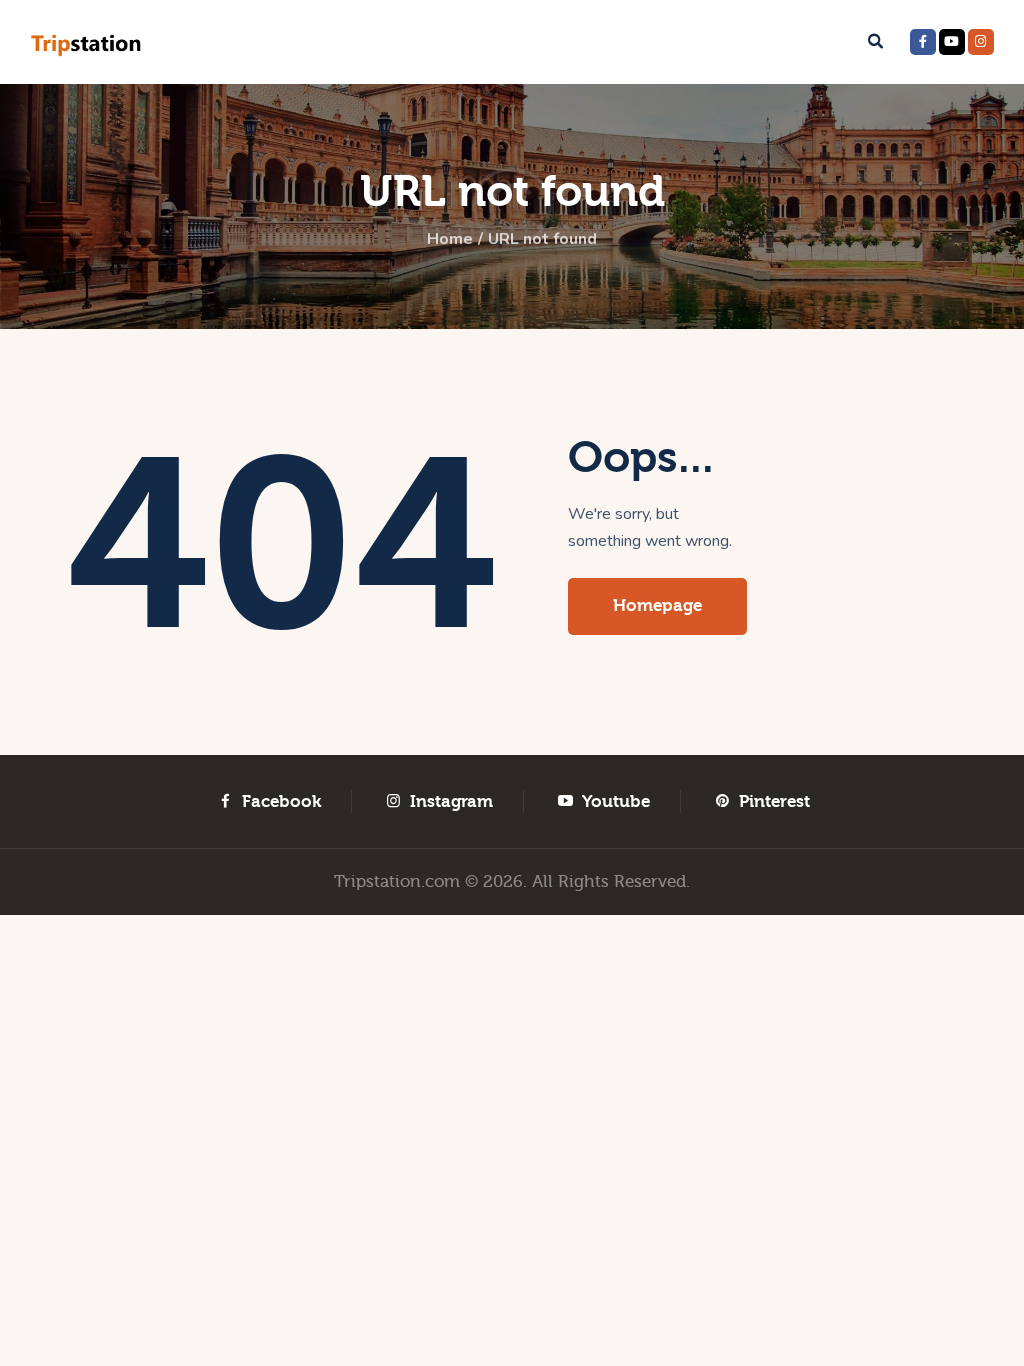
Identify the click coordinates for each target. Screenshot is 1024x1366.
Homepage (657, 605)
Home (450, 239)
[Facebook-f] (923, 42)
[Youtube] (952, 42)
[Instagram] (981, 42)
